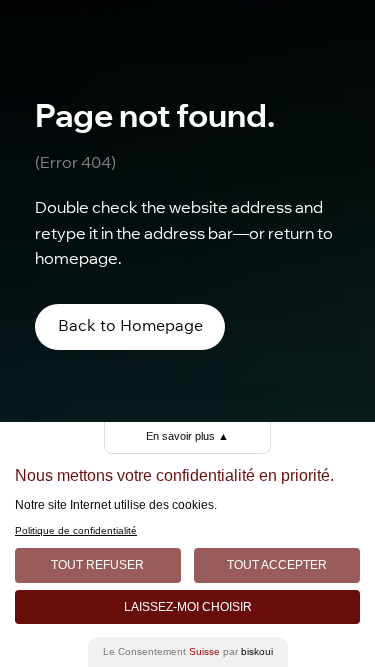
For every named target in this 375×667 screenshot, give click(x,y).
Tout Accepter (277, 565)
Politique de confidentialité (76, 530)
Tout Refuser (97, 565)
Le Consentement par (188, 651)
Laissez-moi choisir (188, 607)
